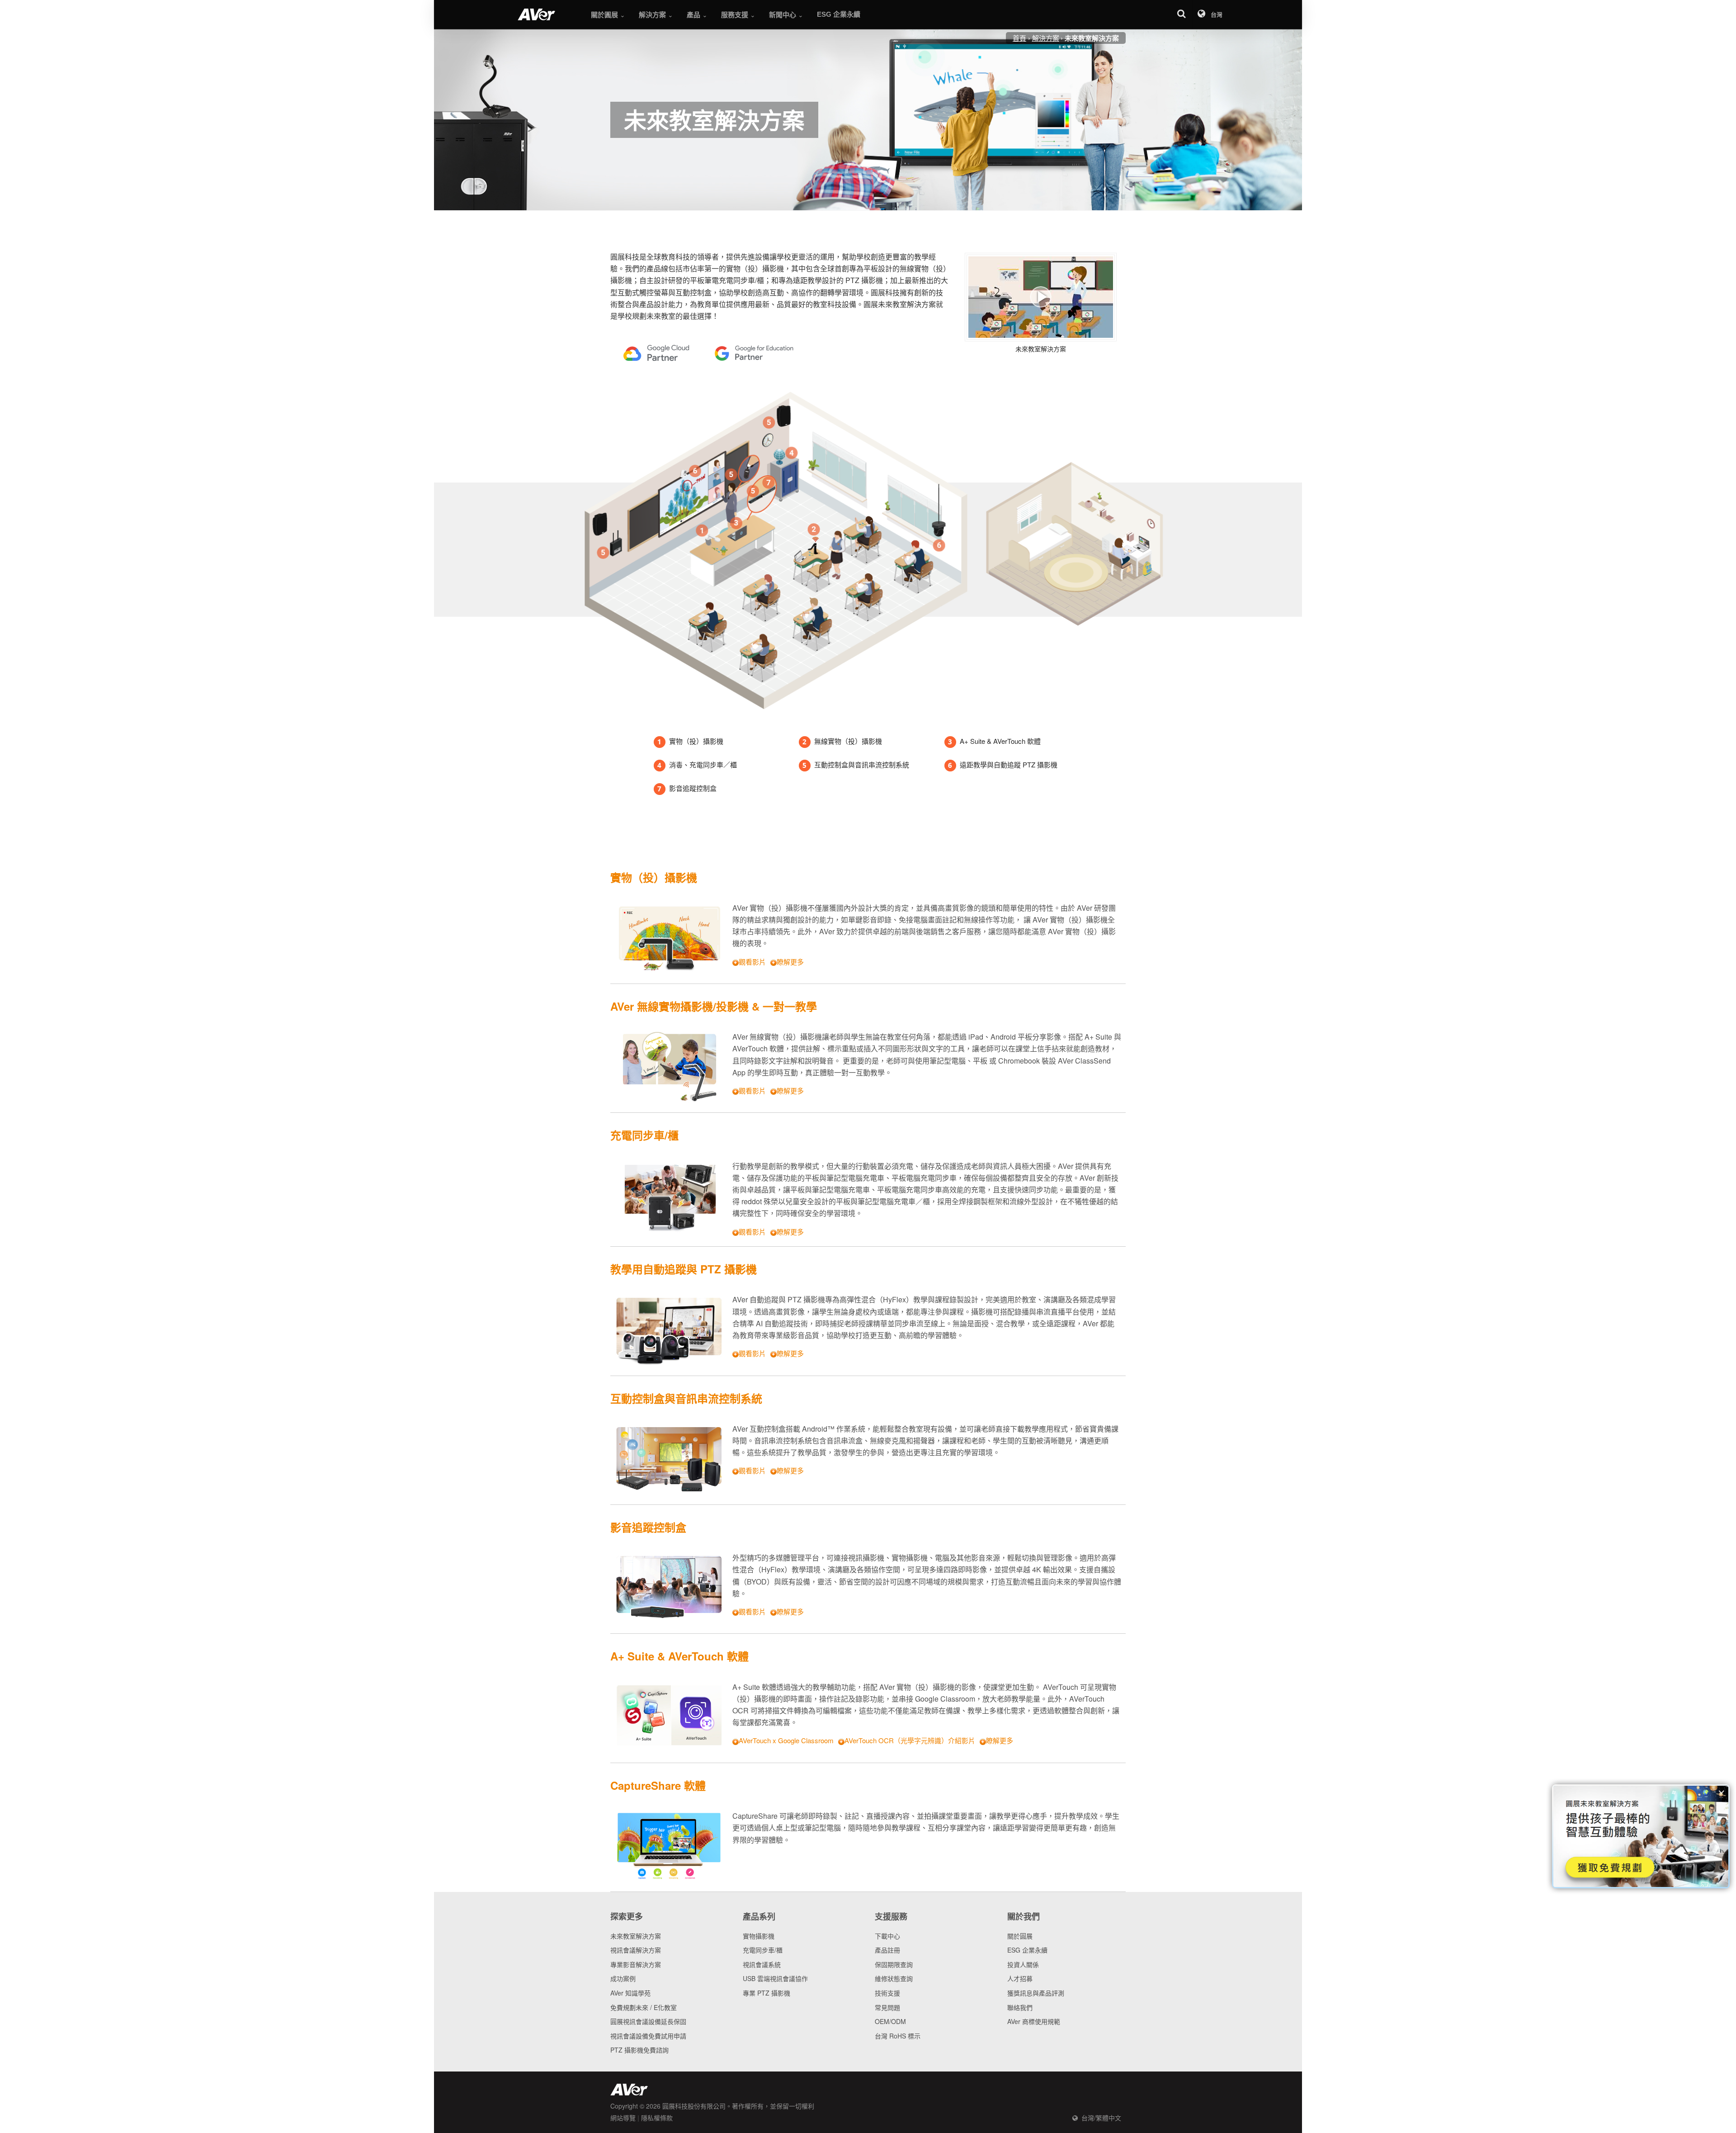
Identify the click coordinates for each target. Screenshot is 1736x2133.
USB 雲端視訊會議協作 (775, 1978)
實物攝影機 (759, 1936)
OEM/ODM (890, 2021)
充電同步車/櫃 (763, 1950)
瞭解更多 (790, 962)
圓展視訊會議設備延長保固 (648, 2021)
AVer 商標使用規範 (1034, 2021)
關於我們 (1024, 1916)
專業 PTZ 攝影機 (767, 1993)
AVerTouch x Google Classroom (786, 1740)
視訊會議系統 (762, 1964)
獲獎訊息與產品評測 (1036, 1993)
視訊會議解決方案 (636, 1950)
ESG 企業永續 (1027, 1950)
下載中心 (887, 1936)
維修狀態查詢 (894, 1978)
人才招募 (1020, 1978)
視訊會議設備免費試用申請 (648, 2036)
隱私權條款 (657, 2118)
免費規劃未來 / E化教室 (644, 2007)
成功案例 (623, 1978)
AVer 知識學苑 (630, 1993)
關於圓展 (1020, 1936)
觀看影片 (752, 962)
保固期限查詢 (894, 1964)
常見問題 (887, 2007)
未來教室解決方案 (636, 1936)
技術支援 (887, 1993)
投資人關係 (1023, 1964)
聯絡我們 (1020, 2007)
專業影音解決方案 (636, 1964)
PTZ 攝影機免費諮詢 (639, 2050)
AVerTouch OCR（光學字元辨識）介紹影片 (910, 1740)
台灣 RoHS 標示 (898, 2036)
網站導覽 (623, 2118)
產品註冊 (887, 1950)
